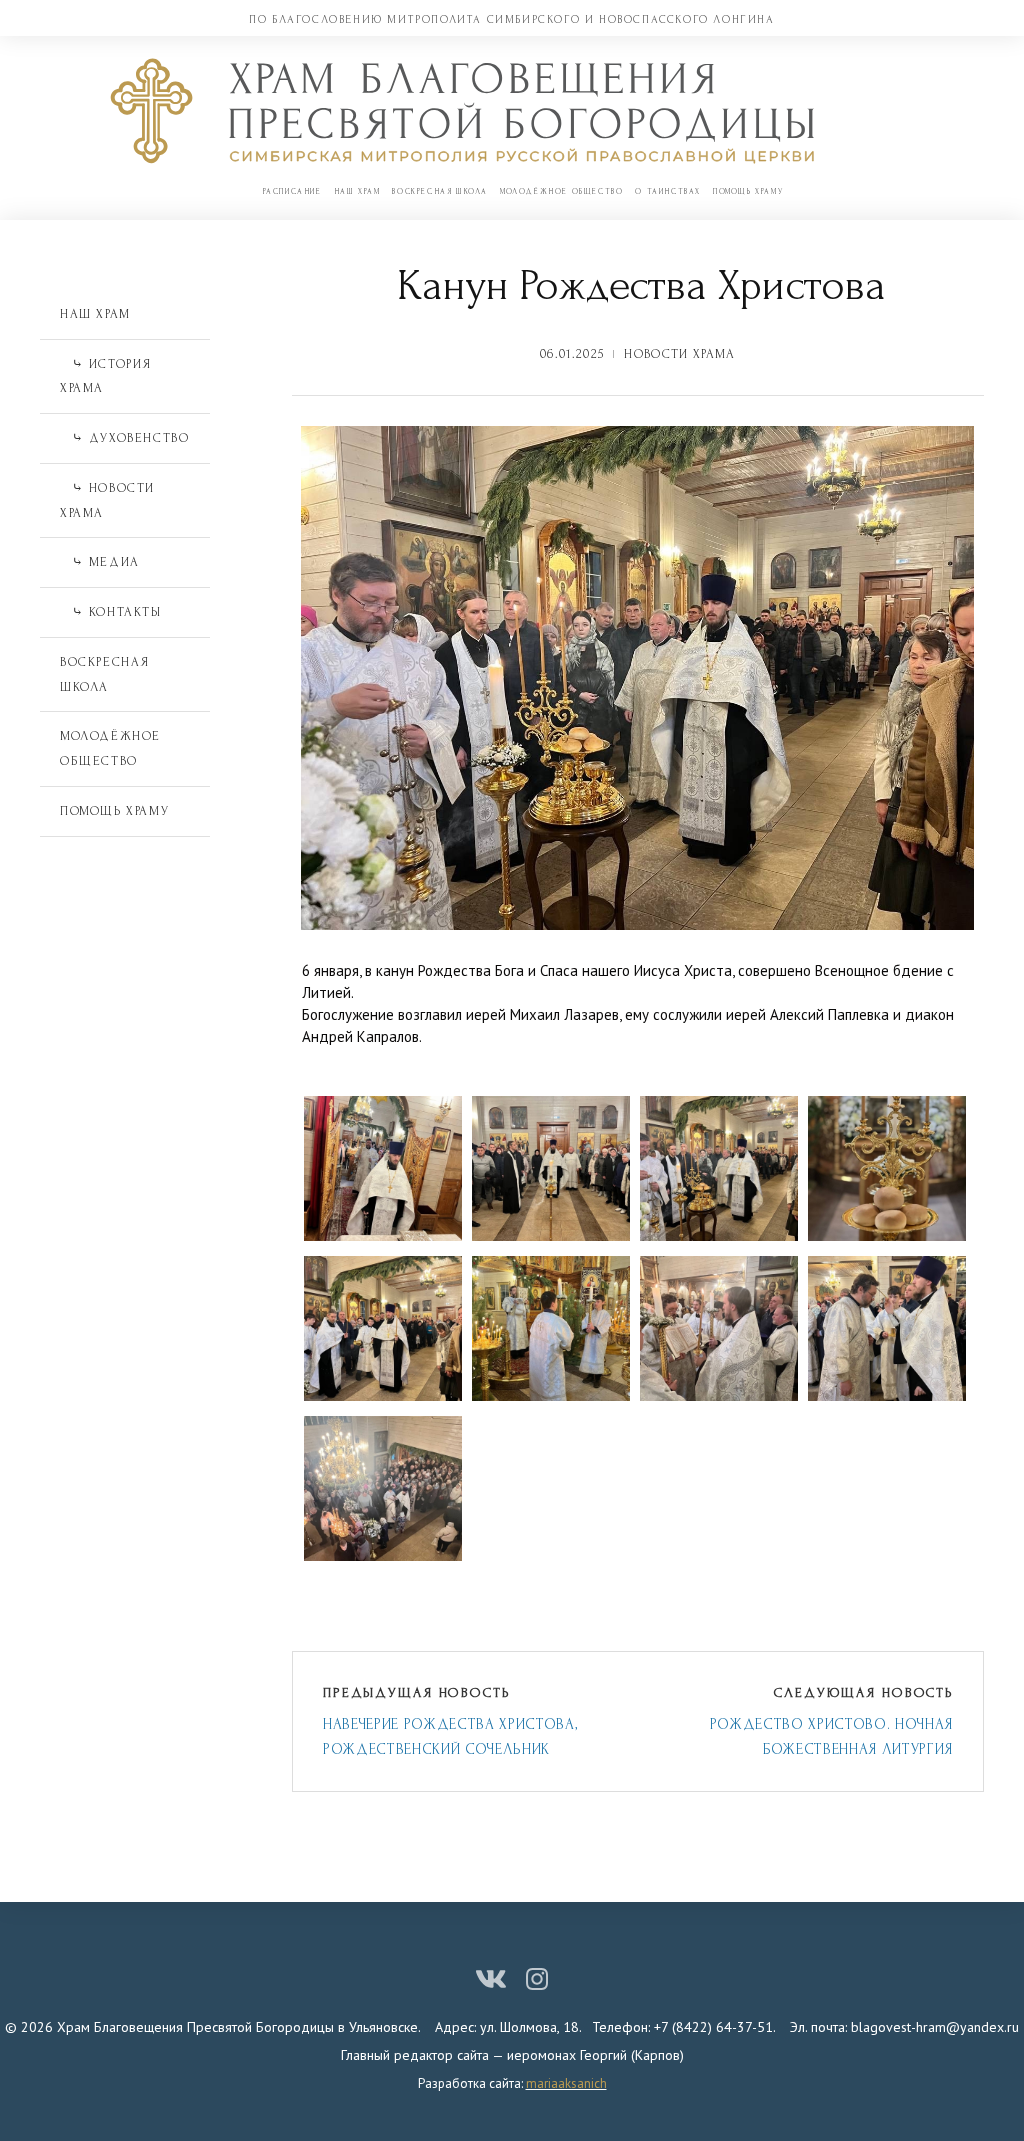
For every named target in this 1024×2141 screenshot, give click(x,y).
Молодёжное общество (561, 191)
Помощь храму (748, 191)
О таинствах (668, 191)
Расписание (292, 191)
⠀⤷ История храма (106, 376)
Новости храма (679, 354)
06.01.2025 (572, 354)
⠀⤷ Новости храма (107, 500)
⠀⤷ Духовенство (124, 438)
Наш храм (357, 191)
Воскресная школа (440, 191)
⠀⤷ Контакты (111, 612)
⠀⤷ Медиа (100, 562)
